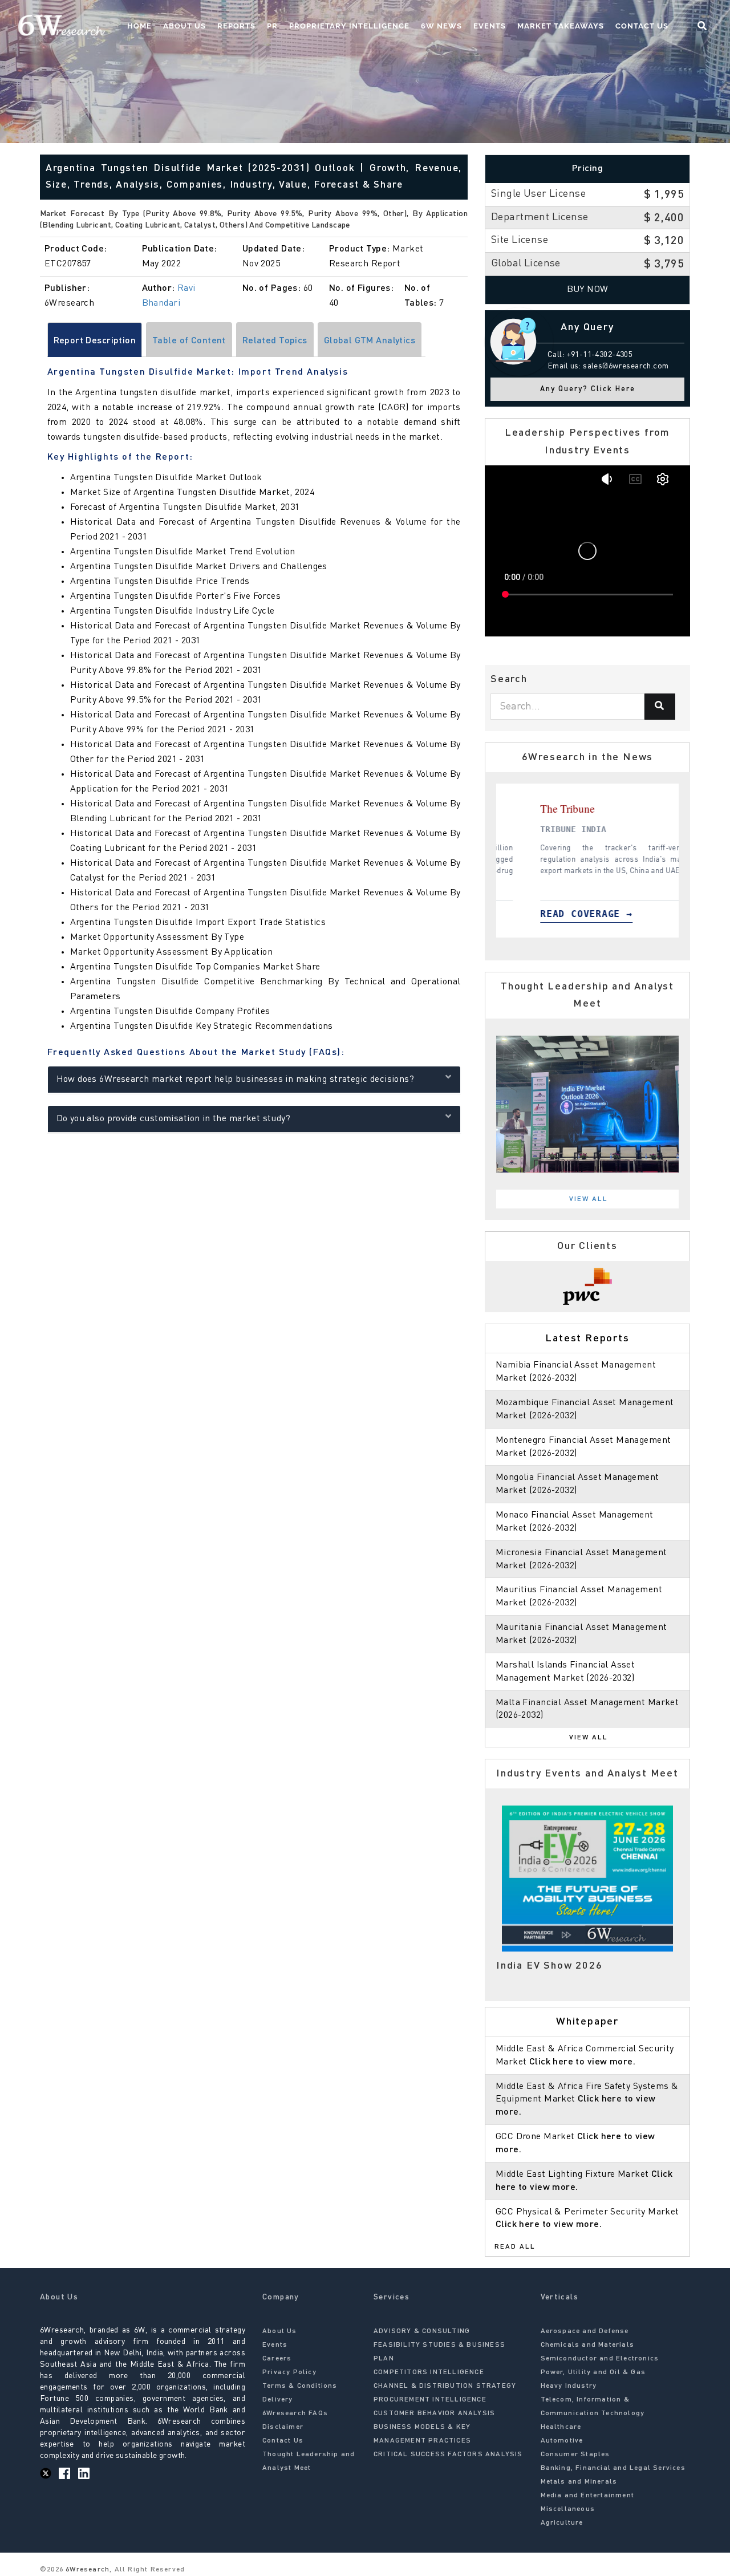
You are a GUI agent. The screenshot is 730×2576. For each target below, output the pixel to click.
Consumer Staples (575, 2455)
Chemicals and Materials (588, 2345)
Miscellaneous (568, 2509)
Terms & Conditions (300, 2386)
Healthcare (561, 2427)
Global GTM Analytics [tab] (370, 341)
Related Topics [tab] (275, 341)
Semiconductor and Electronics (600, 2359)
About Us (184, 26)
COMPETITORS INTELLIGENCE (429, 2372)
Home (139, 26)
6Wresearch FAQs (295, 2413)
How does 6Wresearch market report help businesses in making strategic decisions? (236, 1080)
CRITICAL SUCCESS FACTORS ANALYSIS (448, 2455)
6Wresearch (86, 2570)
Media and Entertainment (588, 2496)
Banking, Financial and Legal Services (613, 2468)
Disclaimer (283, 2427)
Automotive (562, 2441)
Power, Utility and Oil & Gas (593, 2372)
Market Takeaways (561, 26)
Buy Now (588, 290)
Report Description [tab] (95, 341)
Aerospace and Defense (585, 2331)
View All (589, 1199)
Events (490, 26)
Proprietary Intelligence (349, 26)
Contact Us (642, 26)
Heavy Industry (569, 2386)
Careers (277, 2359)
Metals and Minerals (579, 2482)
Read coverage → (614, 914)
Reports (236, 26)
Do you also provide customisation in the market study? (174, 1119)
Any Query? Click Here (588, 389)
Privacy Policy (289, 2372)
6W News (441, 26)
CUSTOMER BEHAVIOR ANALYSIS (434, 2413)
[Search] (660, 707)
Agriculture (562, 2523)
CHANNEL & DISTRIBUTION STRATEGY (445, 2386)
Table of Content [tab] (189, 341)
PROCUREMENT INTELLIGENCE (430, 2400)
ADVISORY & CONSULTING (422, 2331)
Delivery (278, 2400)
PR (272, 26)
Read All (515, 2247)
